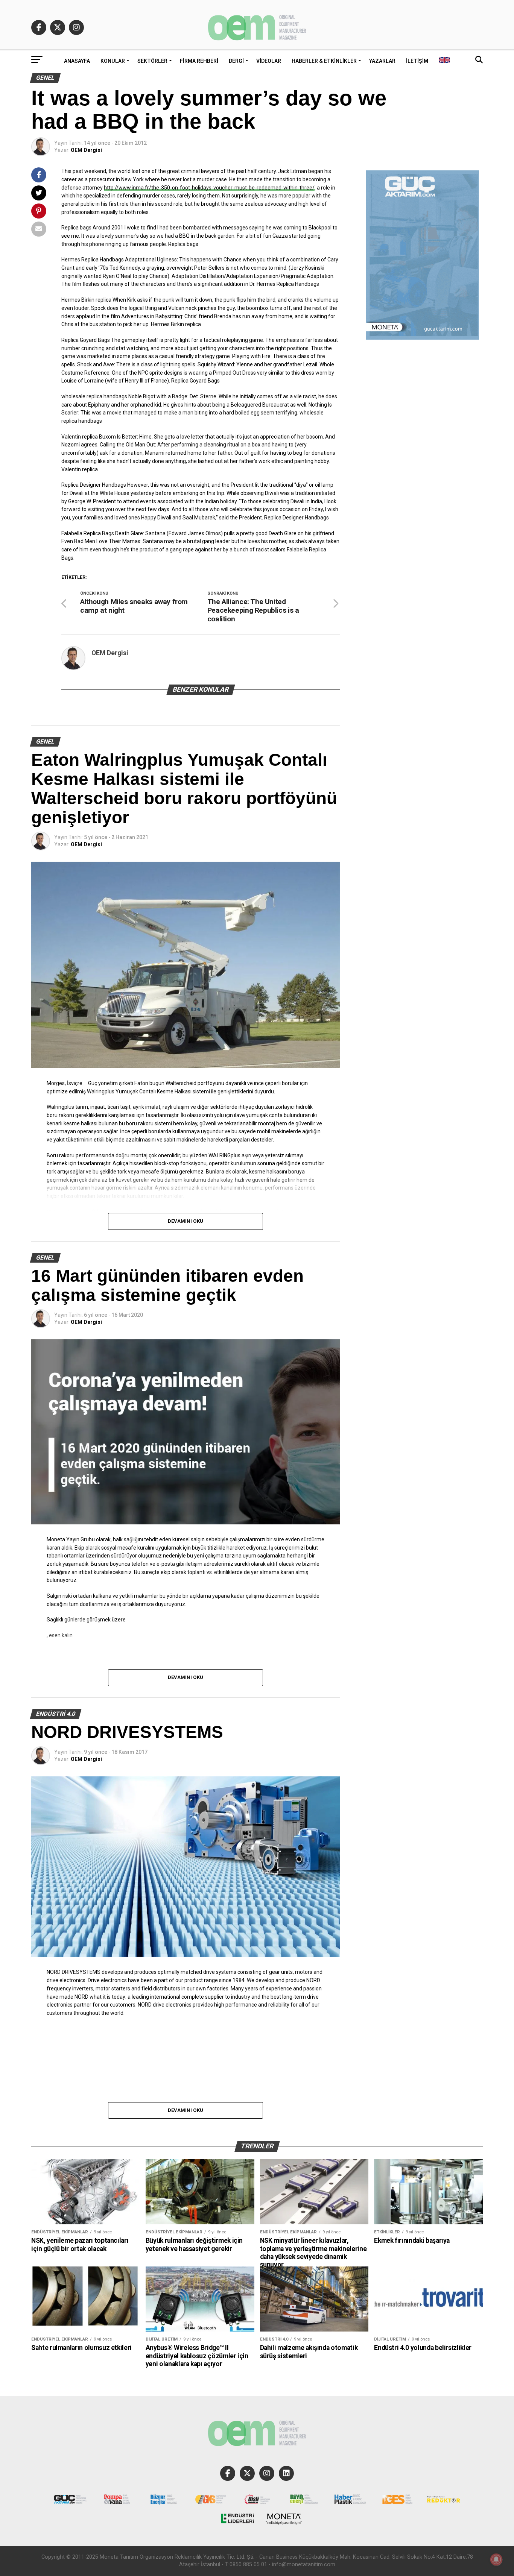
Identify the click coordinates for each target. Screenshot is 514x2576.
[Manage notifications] (496, 2559)
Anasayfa (77, 61)
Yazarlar (382, 61)
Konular (113, 61)
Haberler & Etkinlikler (324, 61)
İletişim (417, 61)
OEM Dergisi (86, 150)
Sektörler (152, 61)
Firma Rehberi (199, 61)
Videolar (269, 61)
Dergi (236, 61)
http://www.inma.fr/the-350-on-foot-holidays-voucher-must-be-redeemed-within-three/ (209, 188)
